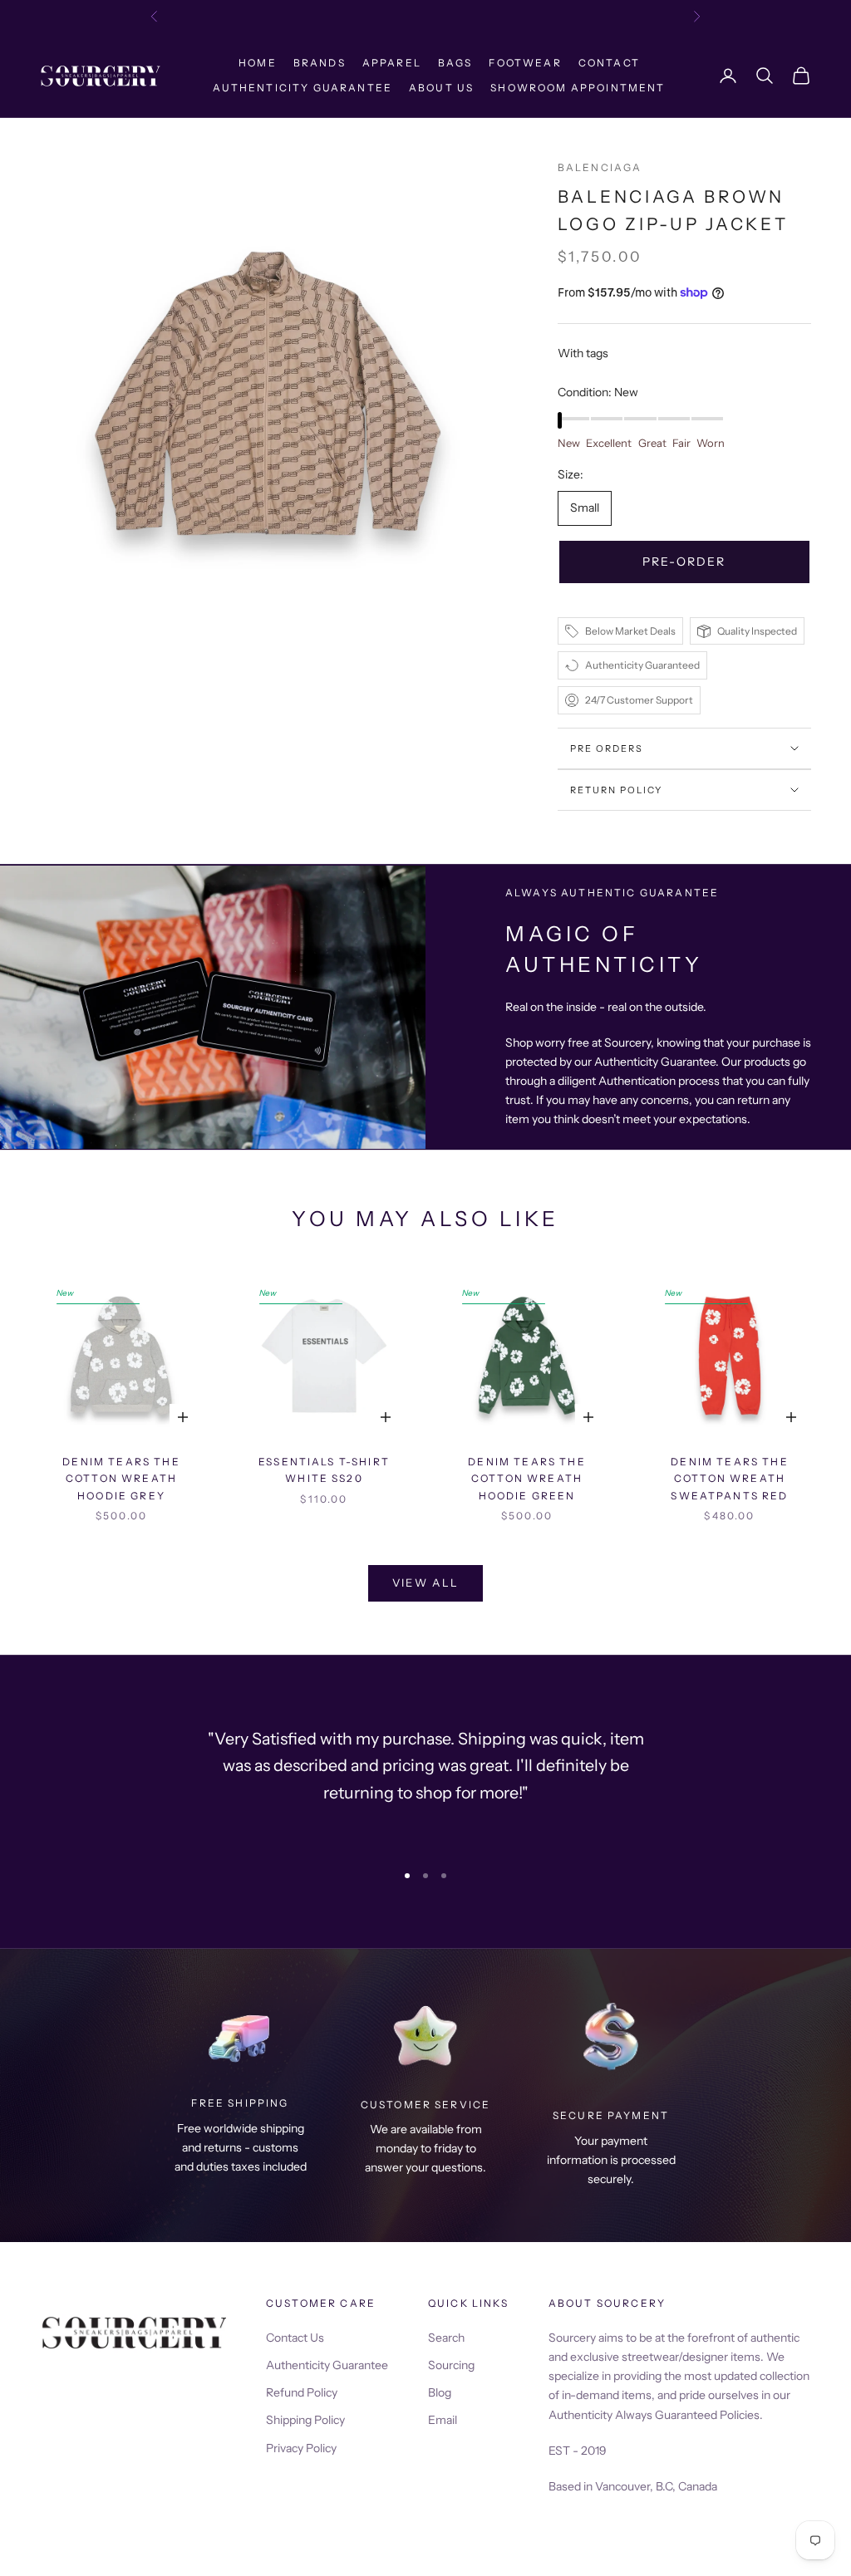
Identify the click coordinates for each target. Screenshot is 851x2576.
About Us (441, 88)
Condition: (598, 392)
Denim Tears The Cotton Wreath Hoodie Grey (121, 1479)
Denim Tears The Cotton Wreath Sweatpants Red (729, 1479)
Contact (609, 63)
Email (443, 2420)
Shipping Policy (305, 2420)
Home (258, 63)
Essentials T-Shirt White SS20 (324, 1470)
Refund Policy (302, 2392)
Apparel (392, 63)
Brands (320, 63)
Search (446, 2338)
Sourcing (451, 2365)
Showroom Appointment (578, 88)
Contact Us (295, 2338)
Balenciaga (600, 167)
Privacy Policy (301, 2448)
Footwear (525, 63)
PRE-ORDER (684, 562)
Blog (440, 2392)
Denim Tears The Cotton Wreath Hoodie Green (526, 1479)
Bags (455, 63)
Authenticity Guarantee (303, 88)
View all (426, 1582)
